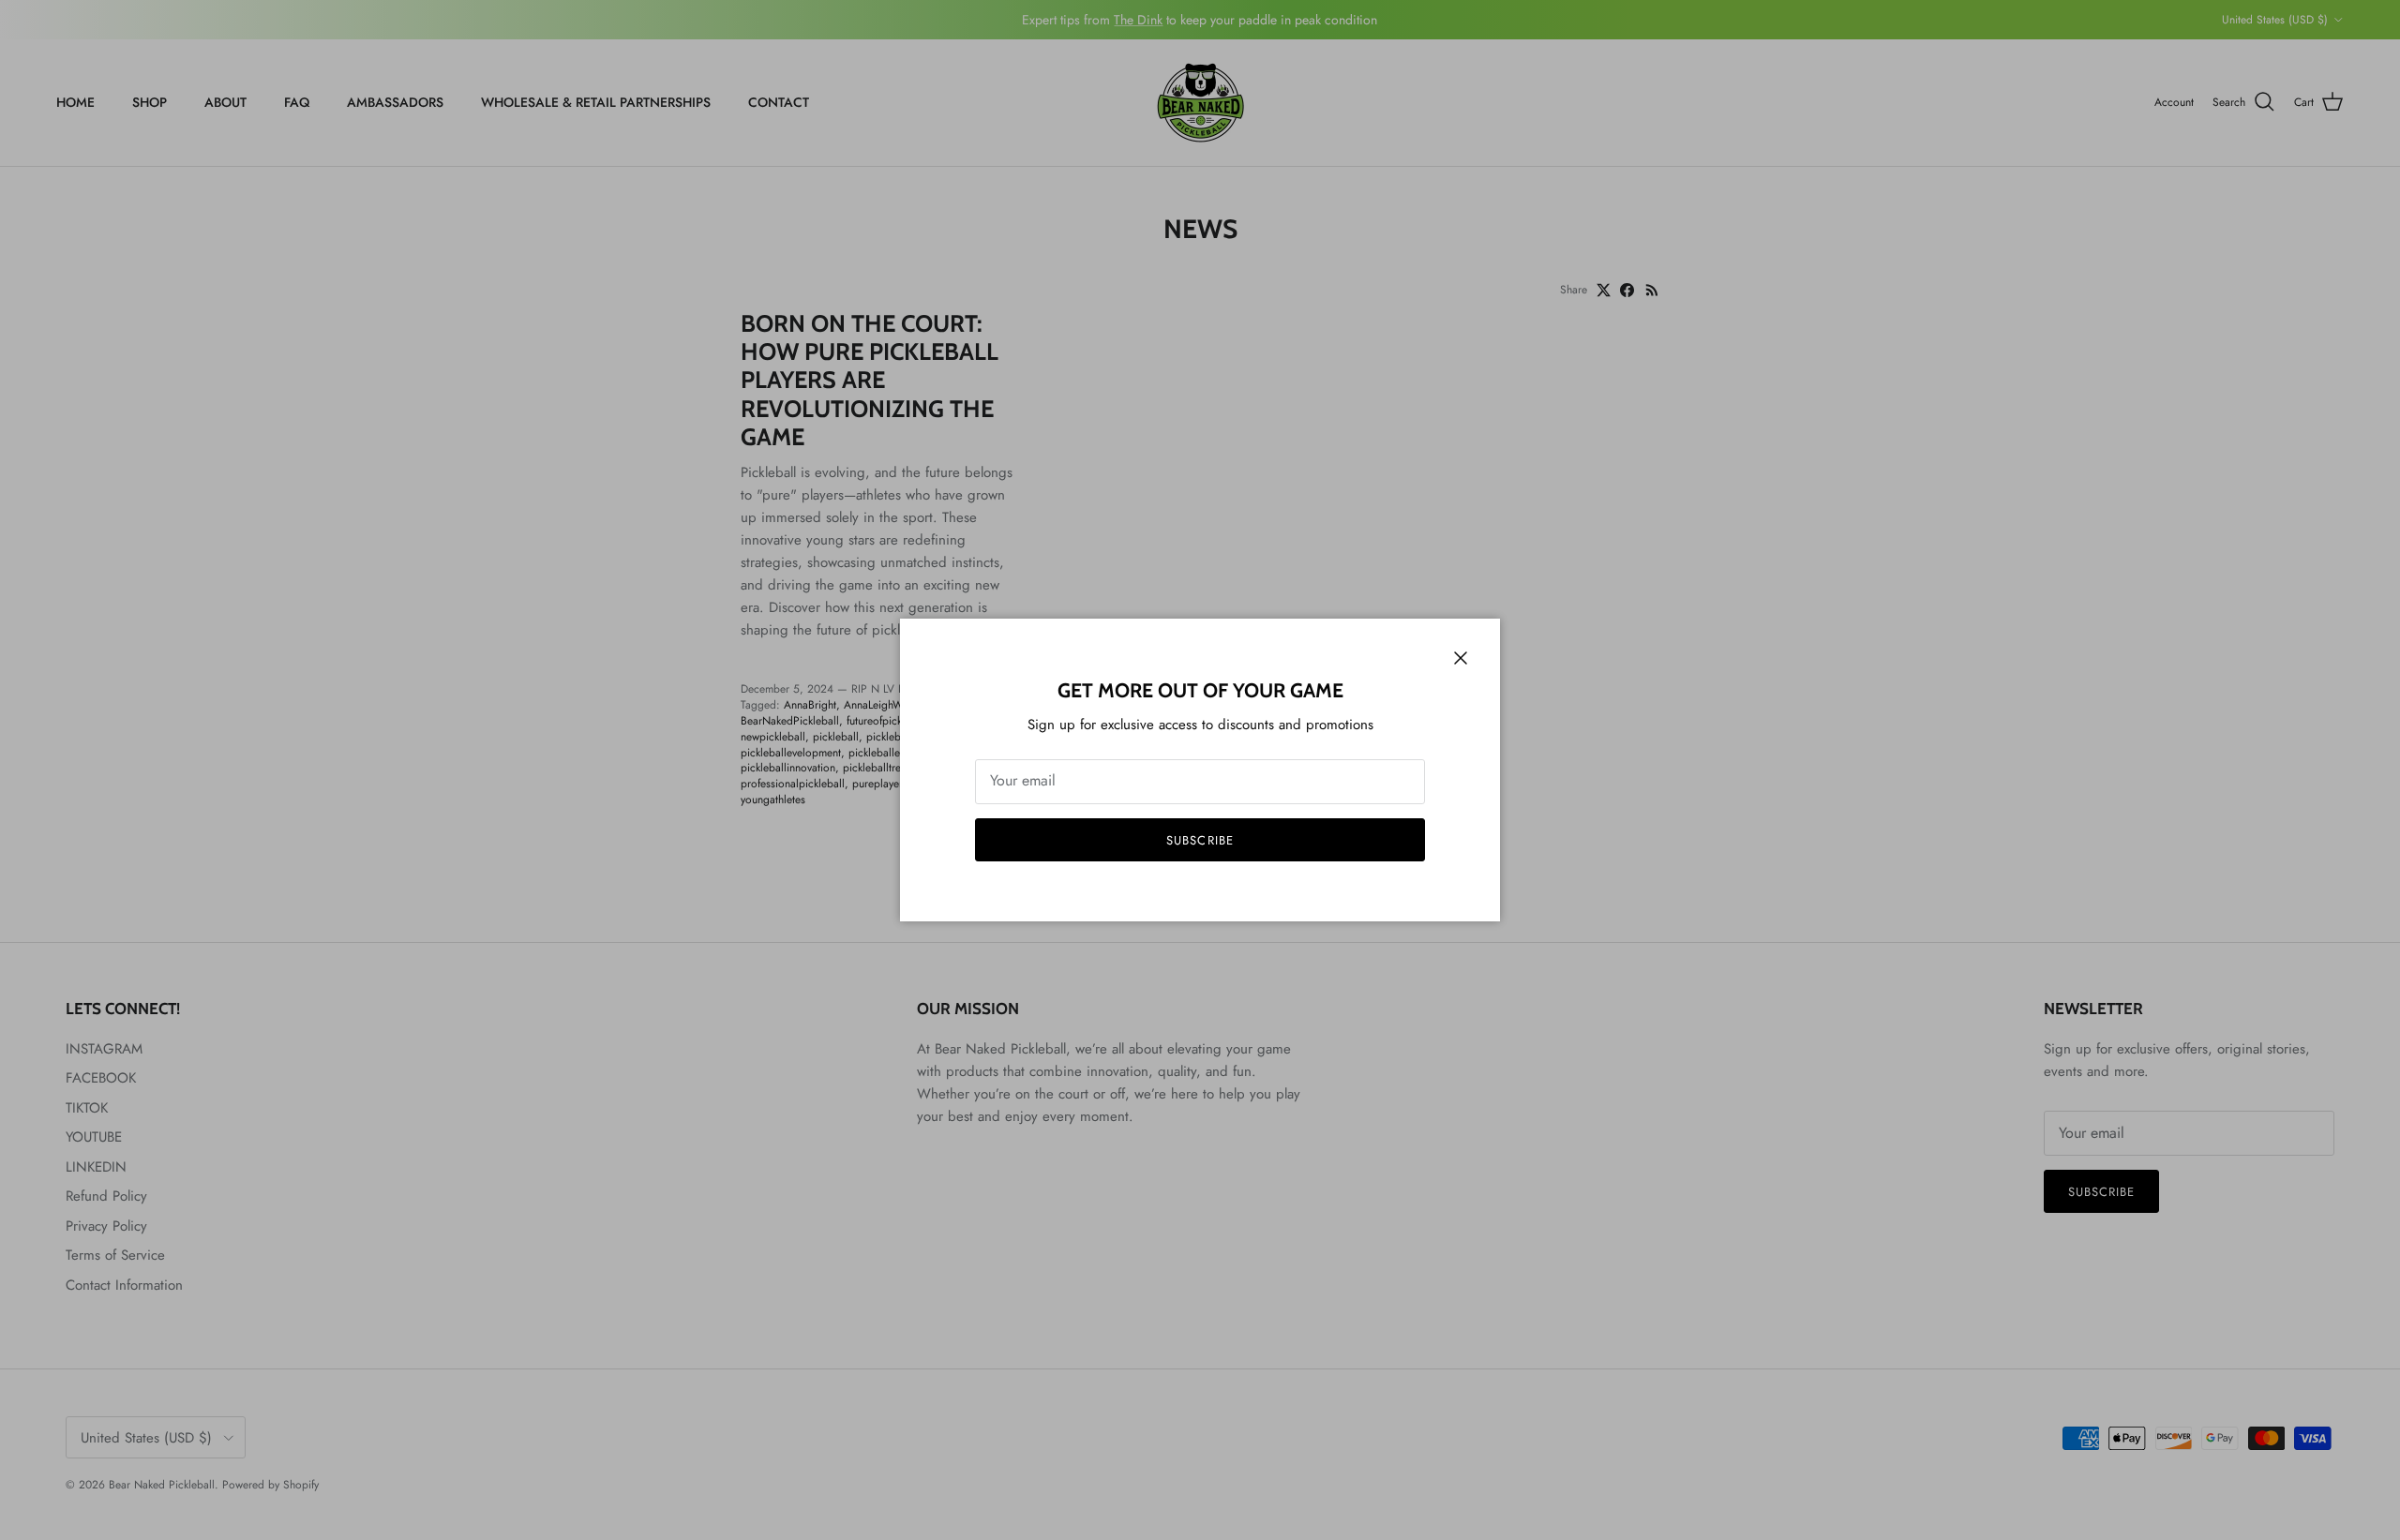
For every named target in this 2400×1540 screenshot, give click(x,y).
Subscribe (1200, 840)
